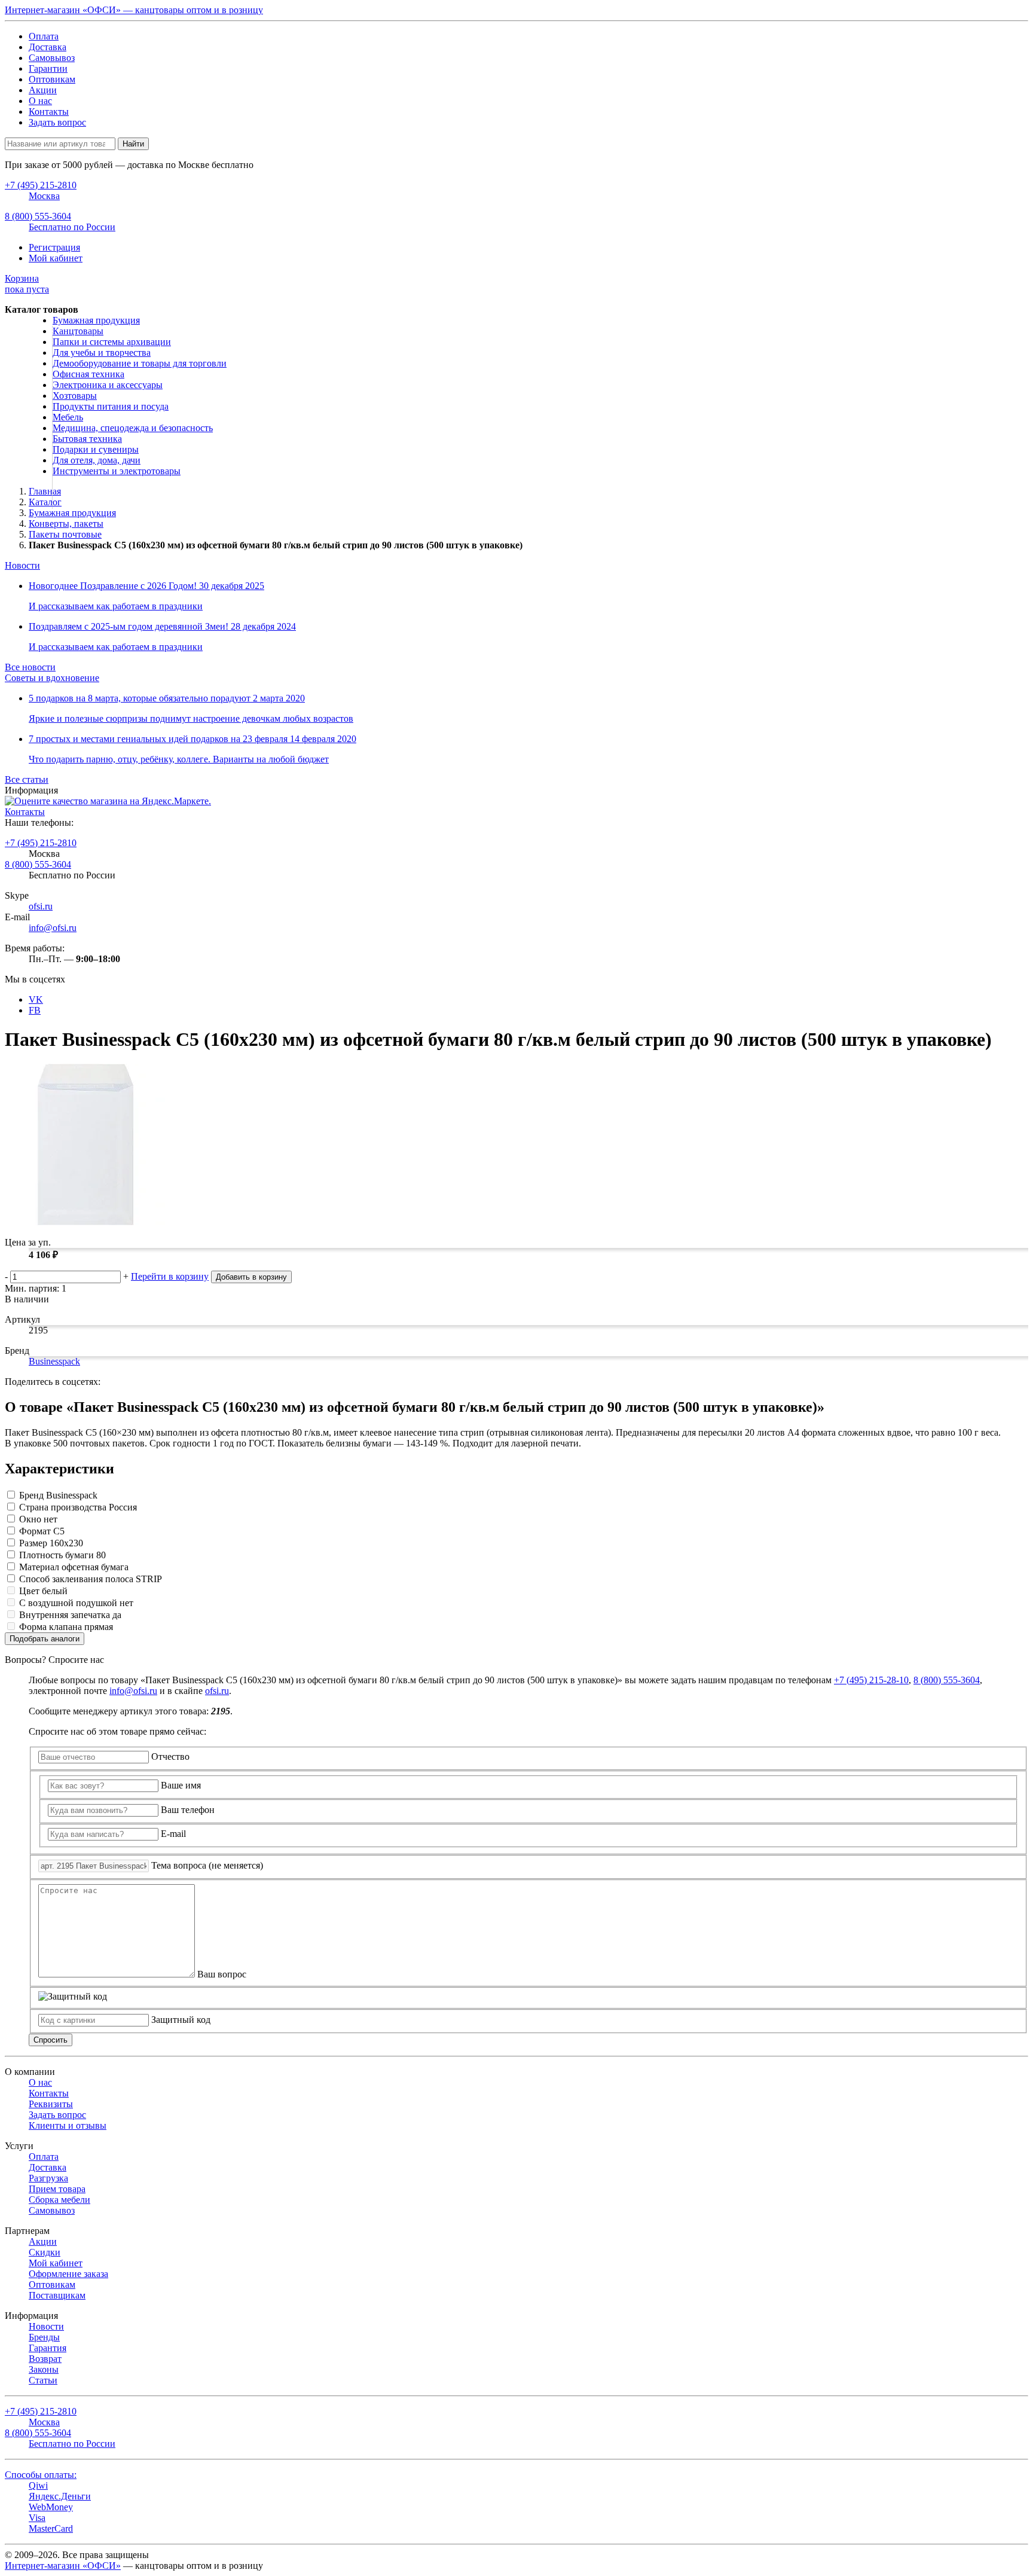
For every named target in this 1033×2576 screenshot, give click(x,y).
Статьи (43, 2380)
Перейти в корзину (170, 1276)
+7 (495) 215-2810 (41, 843)
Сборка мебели (59, 2200)
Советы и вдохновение (52, 678)
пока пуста (27, 284)
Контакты (49, 112)
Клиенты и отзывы (68, 2125)
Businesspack (54, 1361)
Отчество (170, 1756)
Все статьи (27, 779)
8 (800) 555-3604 (38, 864)
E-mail (173, 1834)
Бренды (44, 2337)
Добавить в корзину (251, 1277)
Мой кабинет (56, 258)
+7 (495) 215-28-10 (871, 1680)
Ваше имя (181, 1785)
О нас (40, 101)
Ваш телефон (188, 1810)
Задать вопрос (57, 122)
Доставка (48, 47)
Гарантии (48, 68)
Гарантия (48, 2348)
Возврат (45, 2359)
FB (35, 1010)
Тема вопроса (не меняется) (207, 1865)
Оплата (44, 36)
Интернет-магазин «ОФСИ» (63, 2566)
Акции (43, 90)
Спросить (51, 2040)
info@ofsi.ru (53, 928)
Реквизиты (51, 2104)
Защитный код (181, 2020)
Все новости (30, 667)
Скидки (45, 2252)
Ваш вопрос (222, 1974)
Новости (22, 565)
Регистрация (54, 247)
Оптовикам (52, 79)
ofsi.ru (41, 906)
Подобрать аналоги (45, 1639)
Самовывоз (52, 58)
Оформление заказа (68, 2274)
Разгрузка (48, 2178)
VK (36, 999)
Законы (44, 2369)
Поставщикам (57, 2295)
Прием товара (57, 2189)
